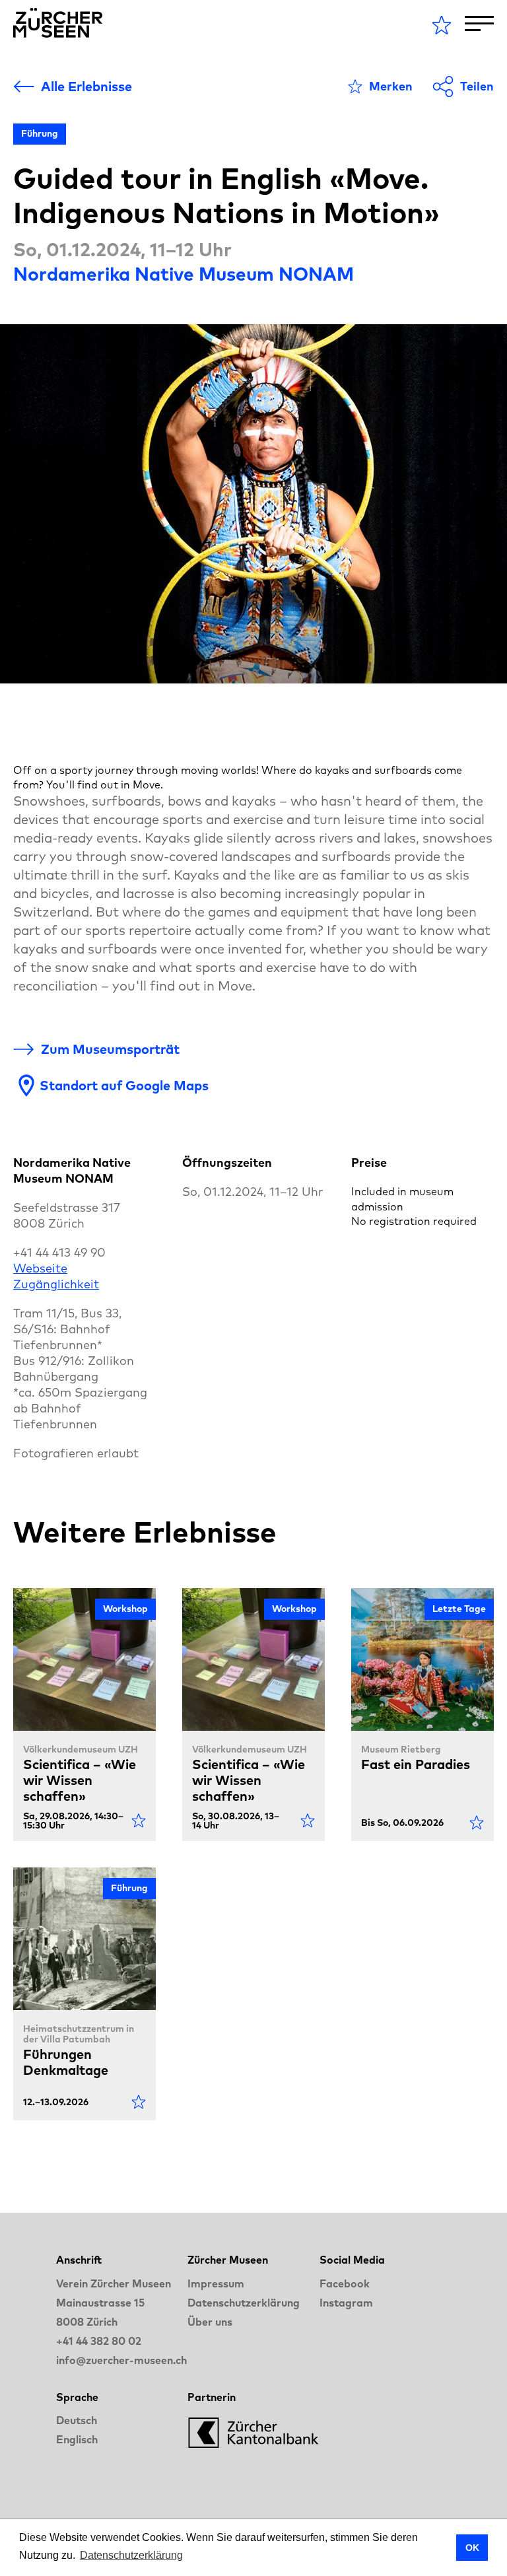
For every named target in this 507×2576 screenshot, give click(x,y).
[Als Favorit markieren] (139, 1821)
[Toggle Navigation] (479, 23)
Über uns (210, 2322)
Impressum (216, 2283)
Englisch (77, 2439)
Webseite (40, 1268)
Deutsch (77, 2420)
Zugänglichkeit (56, 1284)
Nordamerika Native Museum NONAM (184, 274)
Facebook (345, 2283)
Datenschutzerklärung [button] (131, 2555)
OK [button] (472, 2548)
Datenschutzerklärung (244, 2303)
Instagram (346, 2303)
